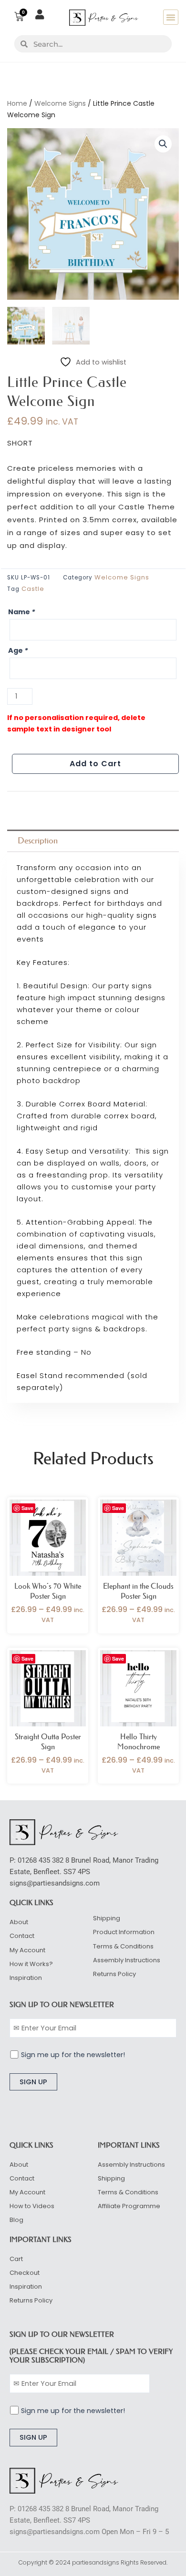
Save (27, 1508)
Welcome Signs (60, 103)
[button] (171, 17)
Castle (33, 589)
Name (22, 612)
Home (17, 103)
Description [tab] (38, 841)
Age (18, 650)
